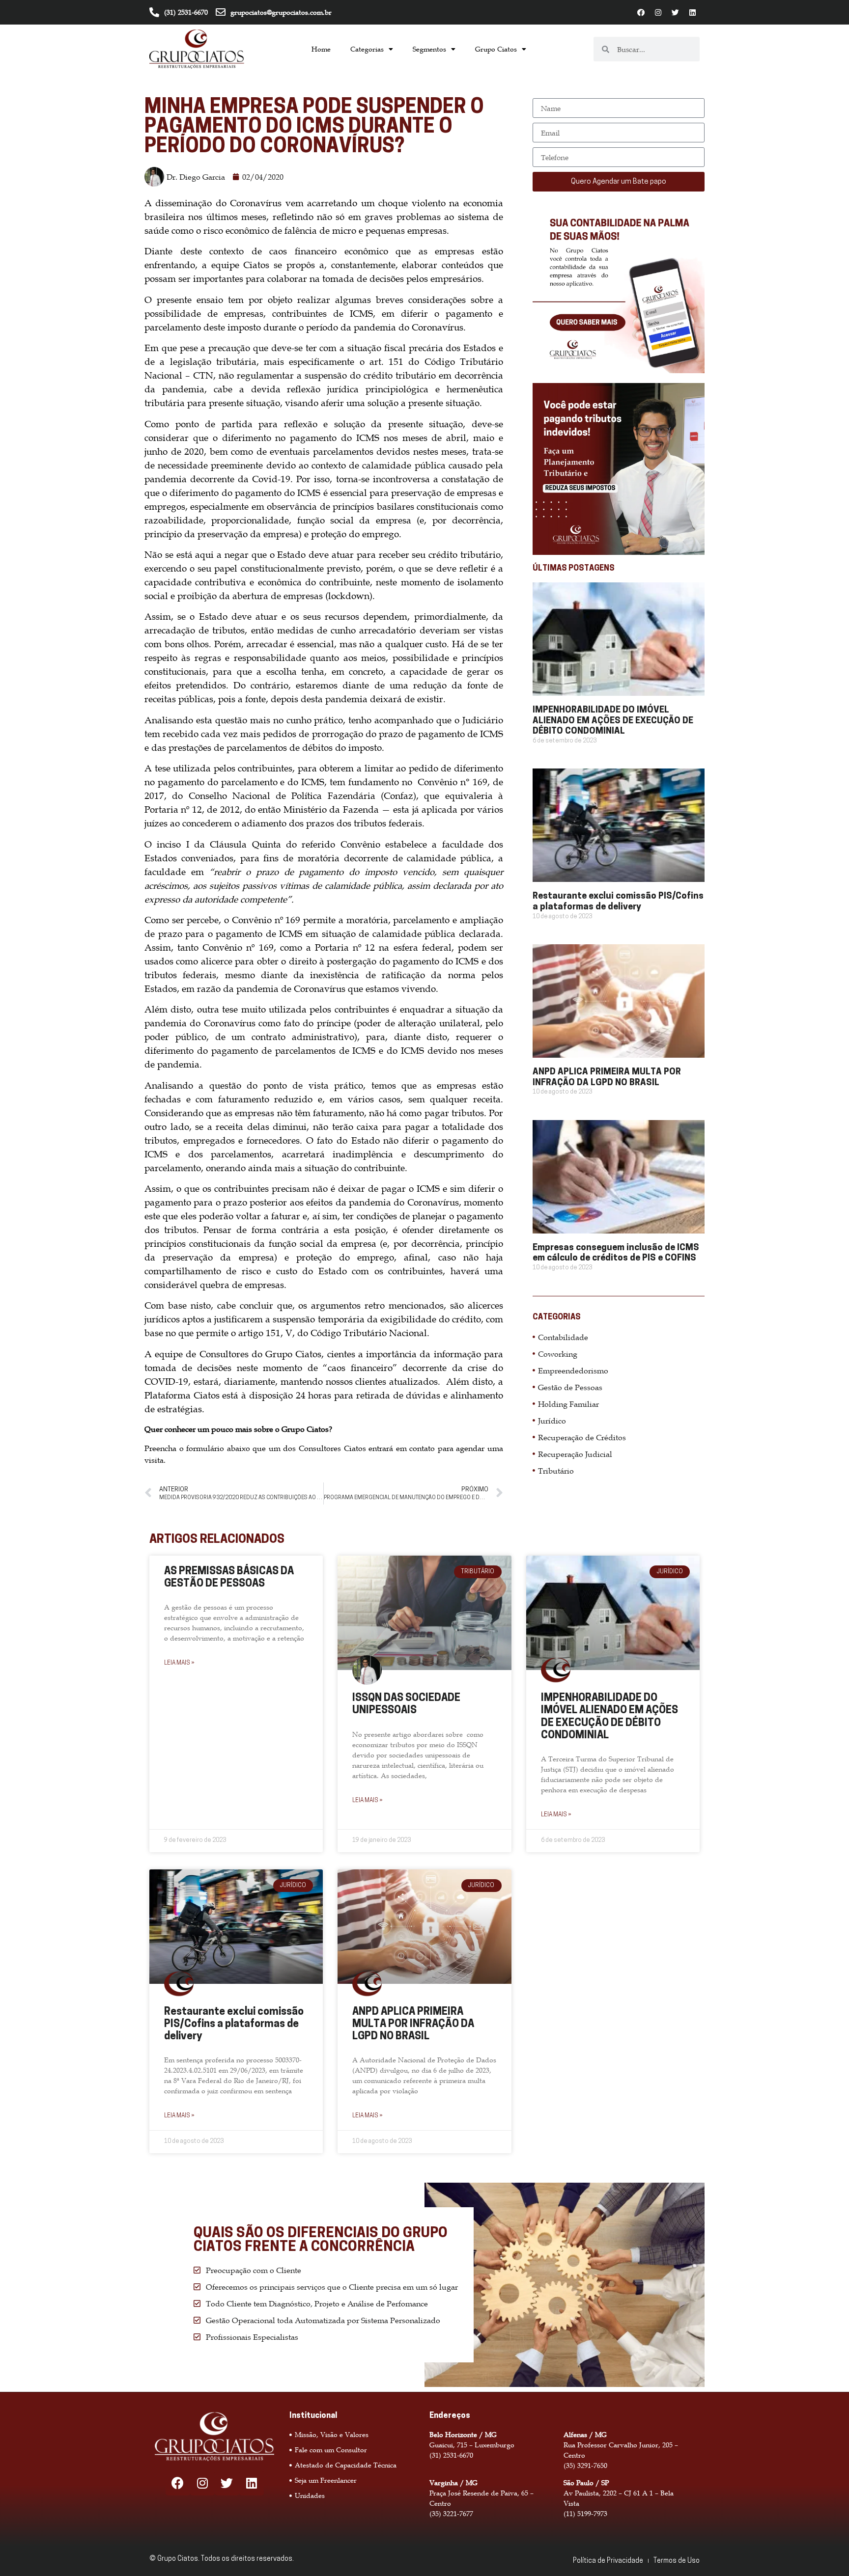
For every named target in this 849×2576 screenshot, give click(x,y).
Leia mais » (179, 1663)
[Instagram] (658, 12)
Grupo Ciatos (496, 49)
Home (321, 49)
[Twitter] (675, 12)
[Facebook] (641, 12)
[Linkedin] (692, 12)
